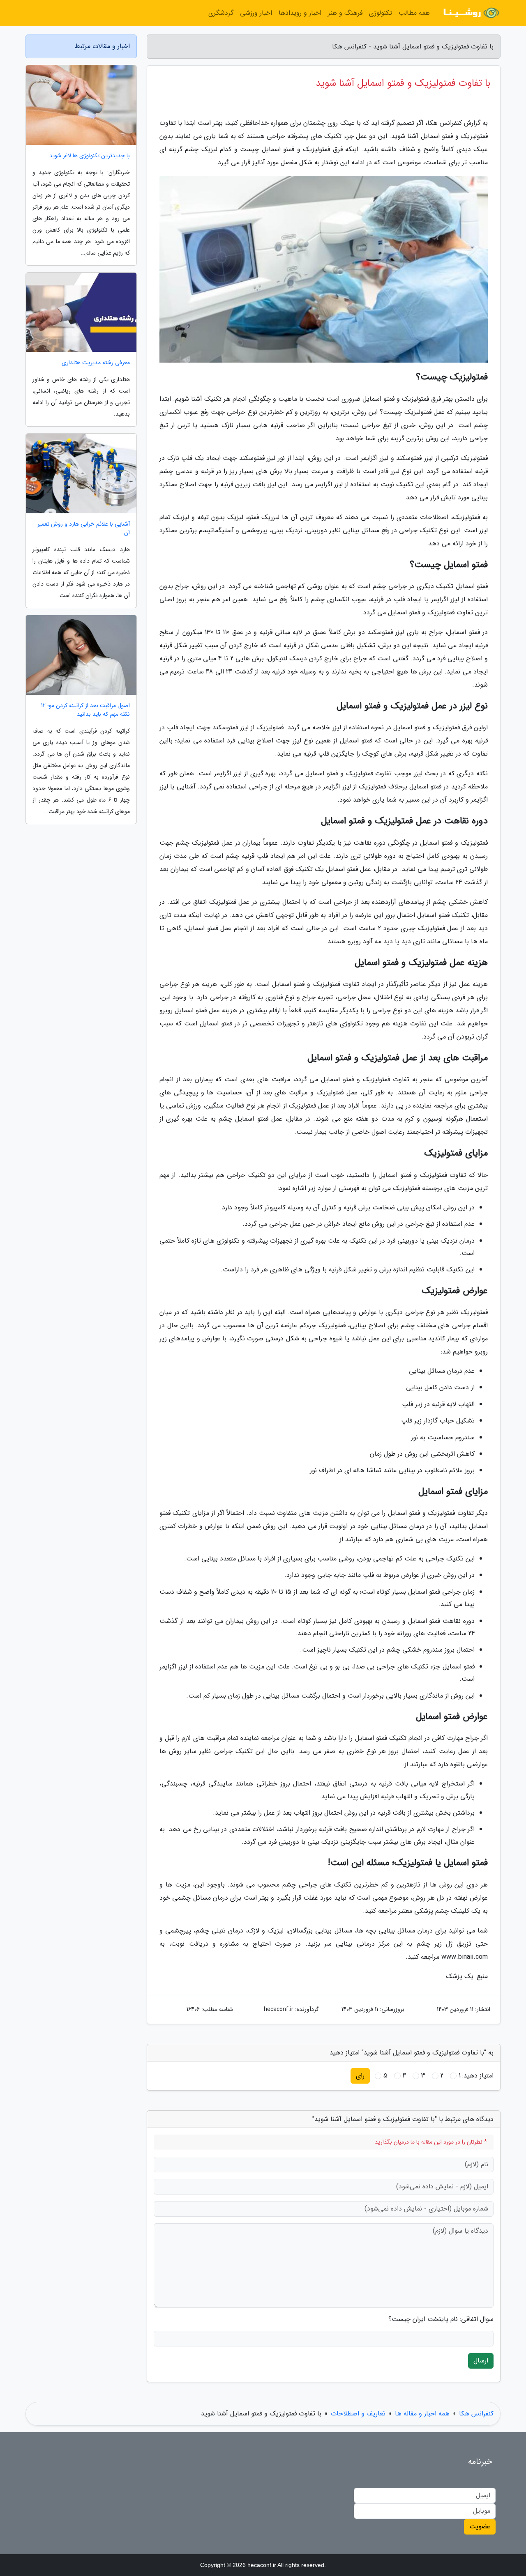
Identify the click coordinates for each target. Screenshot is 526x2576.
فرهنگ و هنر (345, 13)
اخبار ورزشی (256, 13)
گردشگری (221, 13)
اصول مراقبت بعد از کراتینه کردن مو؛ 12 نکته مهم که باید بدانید (85, 710)
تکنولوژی (381, 13)
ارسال (481, 2361)
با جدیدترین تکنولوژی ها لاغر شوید (90, 156)
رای (360, 2076)
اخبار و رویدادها (300, 13)
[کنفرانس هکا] (470, 13)
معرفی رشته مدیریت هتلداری (96, 363)
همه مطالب (414, 13)
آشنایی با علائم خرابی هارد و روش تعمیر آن (84, 529)
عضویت (480, 2527)
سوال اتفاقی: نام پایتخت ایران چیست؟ (441, 2319)
